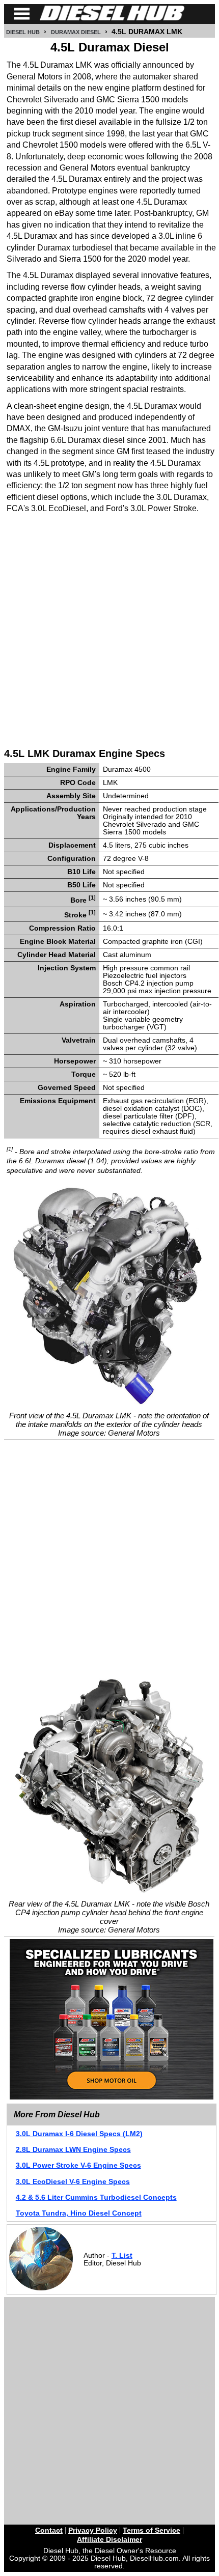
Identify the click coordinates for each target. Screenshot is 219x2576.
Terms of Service (152, 2530)
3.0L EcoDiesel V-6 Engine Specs (73, 2182)
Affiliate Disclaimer (109, 2540)
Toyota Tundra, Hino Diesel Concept (79, 2213)
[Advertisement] (109, 630)
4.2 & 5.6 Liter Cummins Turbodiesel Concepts (96, 2197)
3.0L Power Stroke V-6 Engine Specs (78, 2165)
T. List (122, 2256)
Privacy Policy (93, 2530)
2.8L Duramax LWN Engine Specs (73, 2150)
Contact (49, 2530)
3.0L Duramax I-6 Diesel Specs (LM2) (79, 2134)
